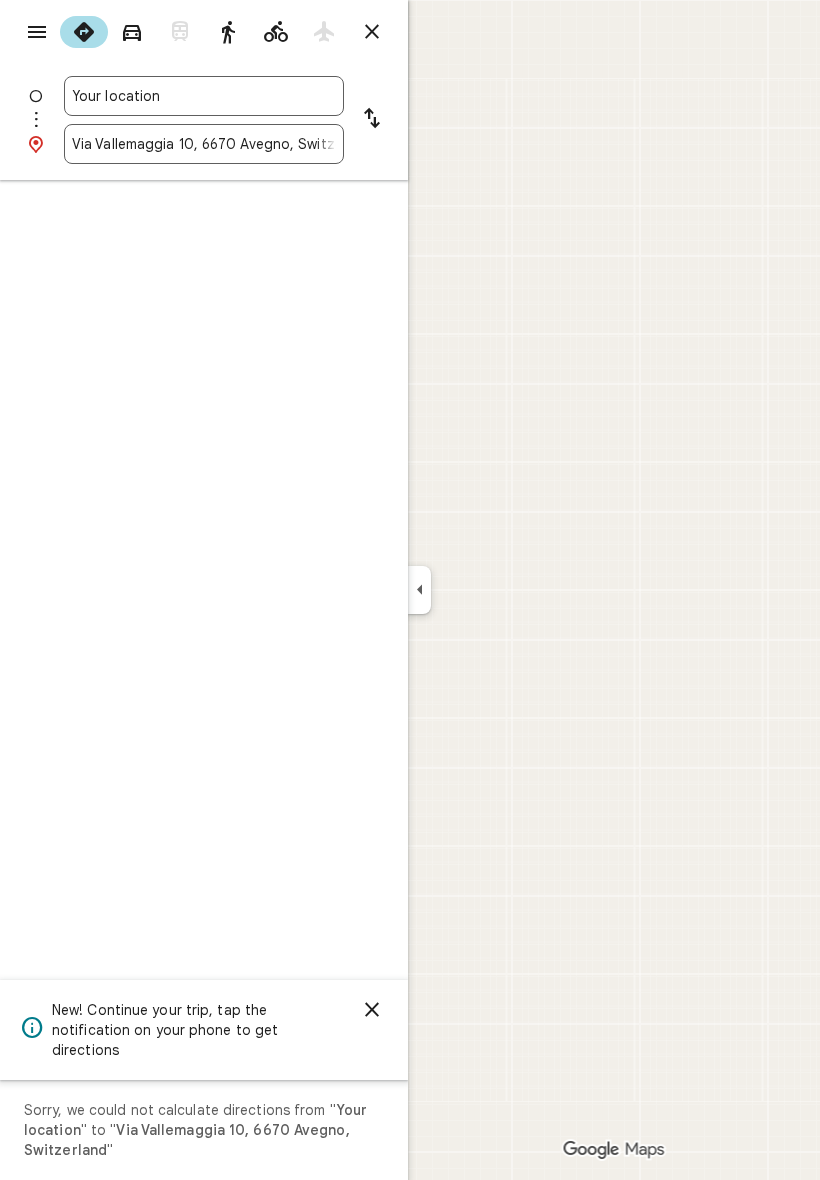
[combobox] (204, 96)
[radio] (84, 32)
